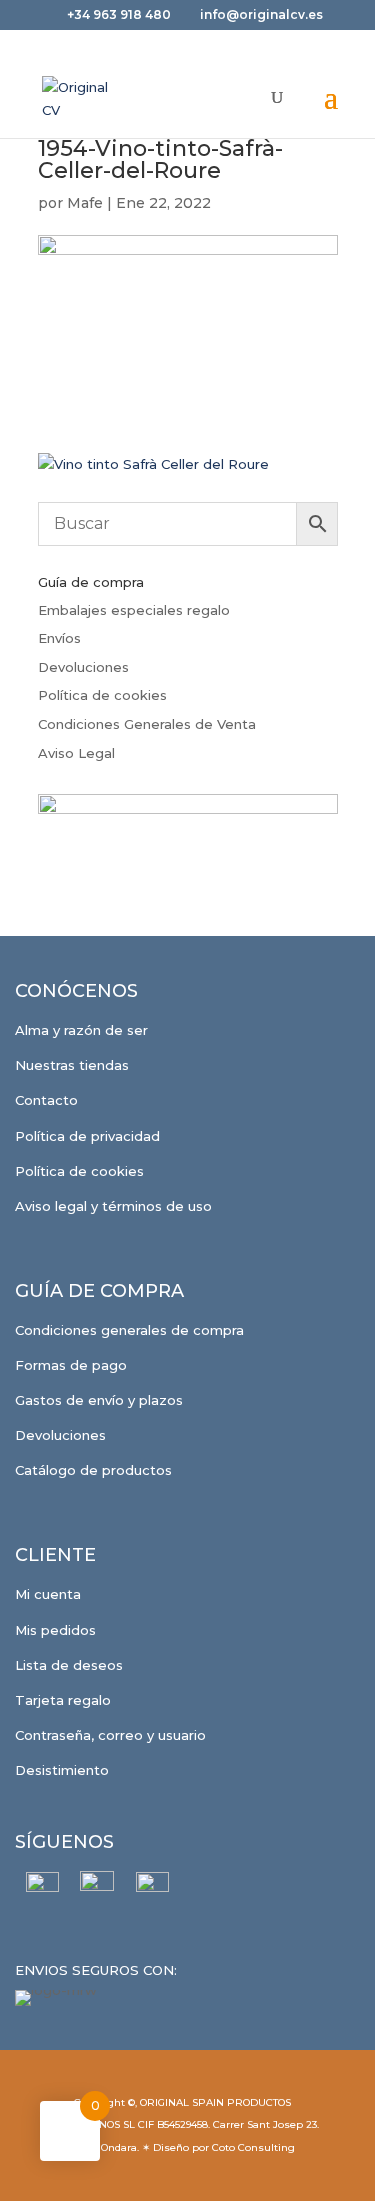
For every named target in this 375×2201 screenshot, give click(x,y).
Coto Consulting (253, 2147)
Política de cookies (102, 695)
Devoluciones (83, 667)
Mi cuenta (48, 1594)
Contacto (46, 1100)
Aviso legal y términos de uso (113, 1206)
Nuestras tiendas (72, 1065)
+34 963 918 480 (120, 14)
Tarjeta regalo (63, 1700)
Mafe (85, 203)
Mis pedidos (55, 1630)
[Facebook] (42, 1888)
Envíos (59, 638)
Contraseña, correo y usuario (110, 1735)
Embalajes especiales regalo (134, 610)
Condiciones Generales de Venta (147, 724)
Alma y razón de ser (81, 1030)
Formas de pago (71, 1365)
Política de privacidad (87, 1136)
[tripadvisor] (152, 1888)
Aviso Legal (76, 753)
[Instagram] (97, 1888)
